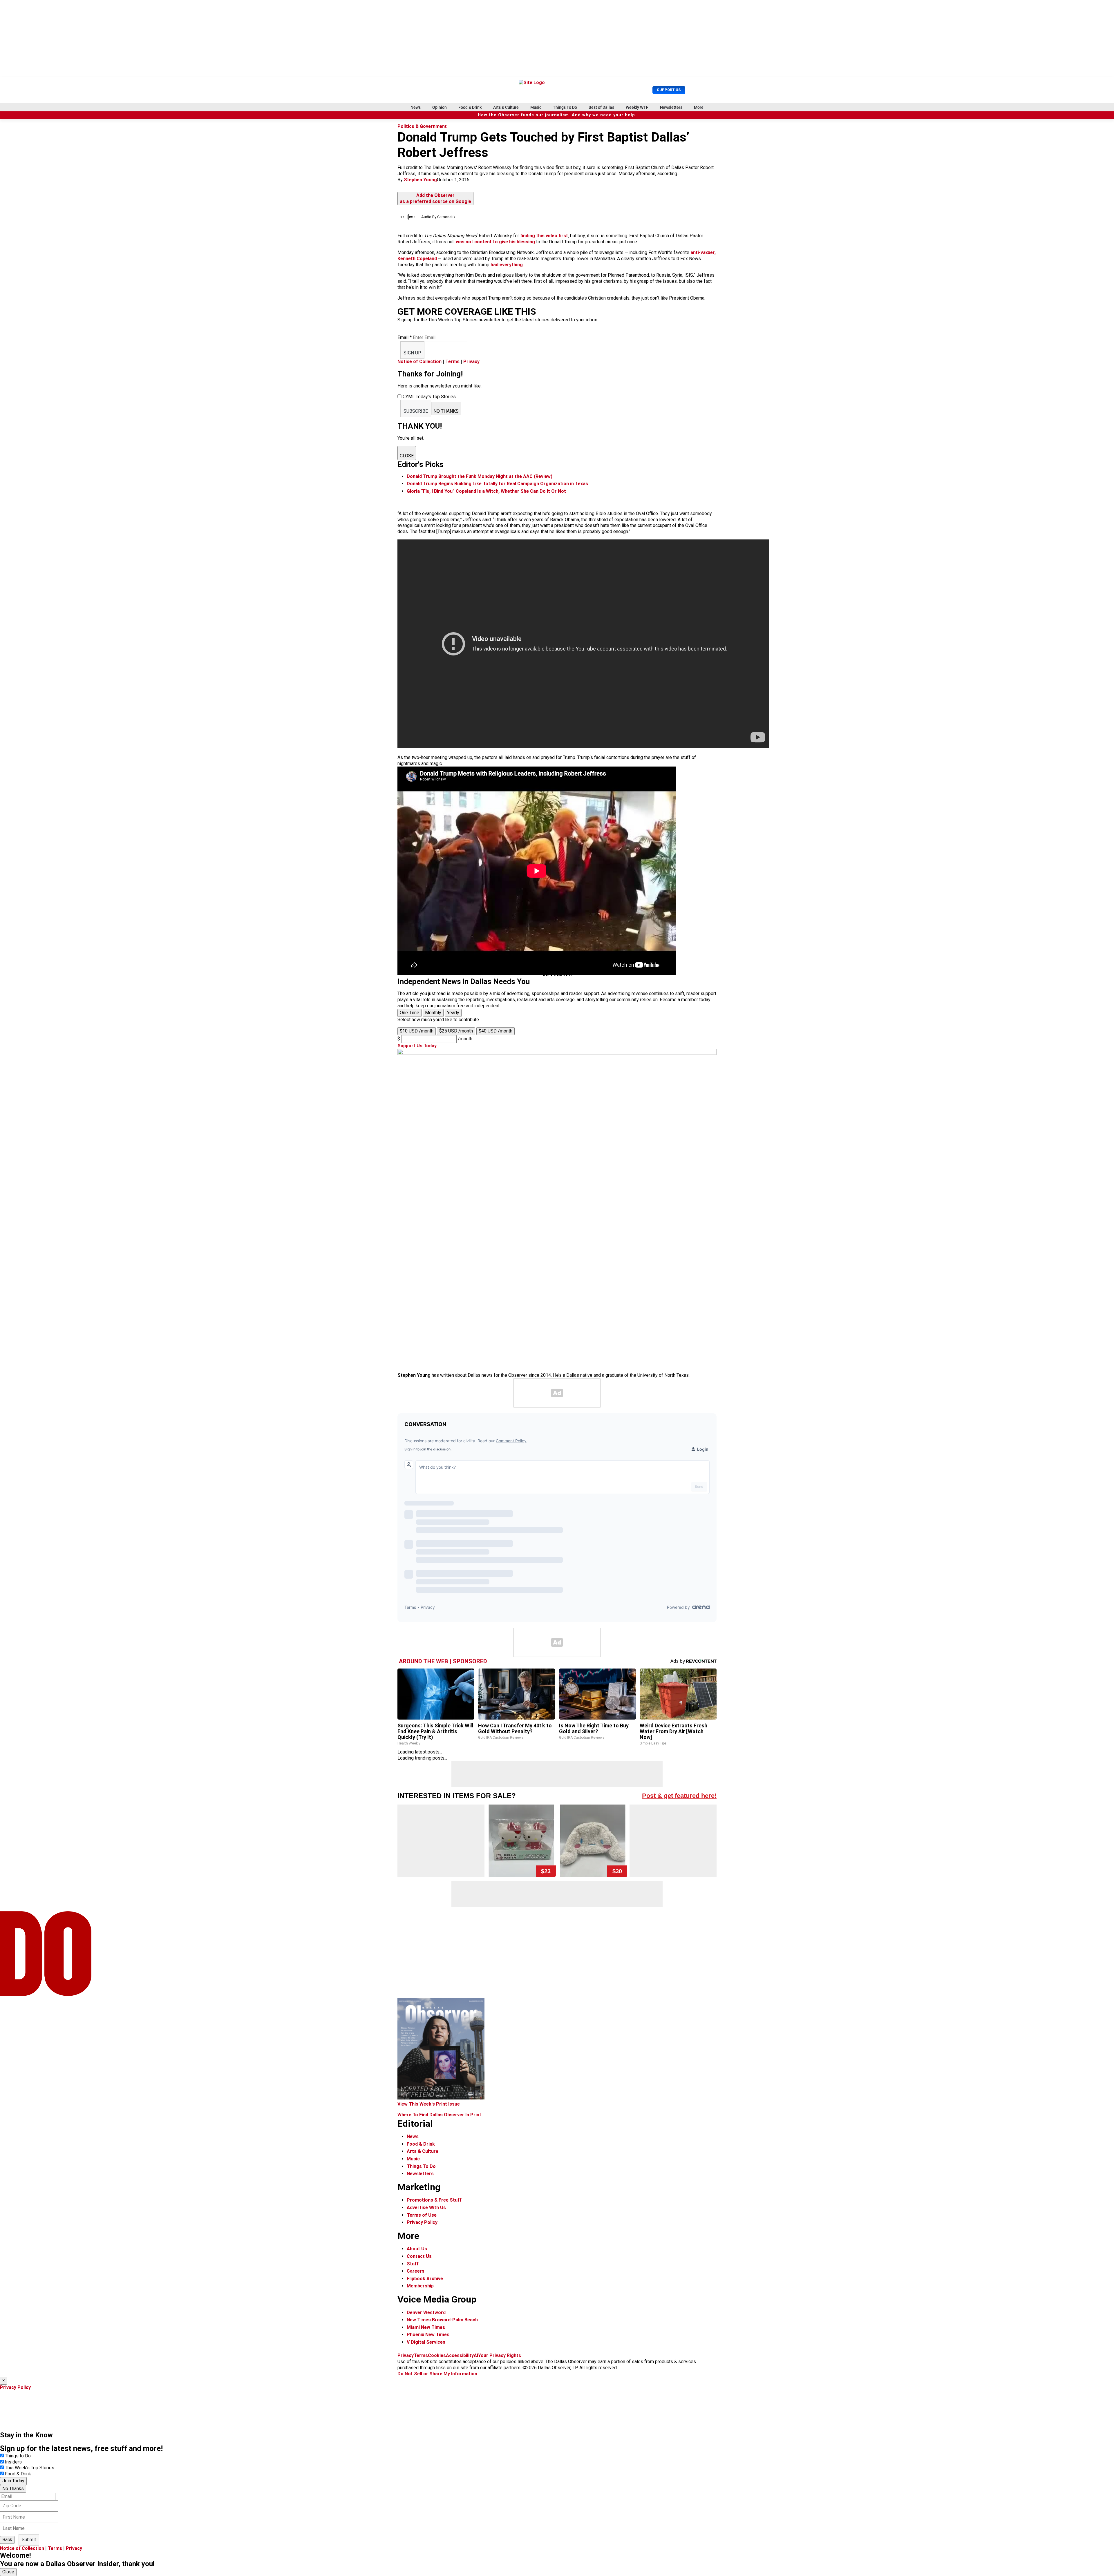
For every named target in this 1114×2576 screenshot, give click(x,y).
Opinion (440, 107)
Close (8, 2572)
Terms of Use (422, 2215)
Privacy (471, 362)
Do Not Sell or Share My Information (437, 2374)
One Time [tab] (409, 1013)
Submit (29, 2540)
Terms (452, 362)
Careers (416, 2271)
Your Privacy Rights (500, 2355)
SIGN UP (412, 353)
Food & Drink (470, 107)
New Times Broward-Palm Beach (442, 2320)
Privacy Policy (422, 2222)
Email (405, 337)
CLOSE (407, 456)
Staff (413, 2264)
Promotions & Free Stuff (434, 2200)
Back (7, 2540)
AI (476, 2355)
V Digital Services (426, 2342)
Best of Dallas (601, 107)
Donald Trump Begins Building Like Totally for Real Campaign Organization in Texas (497, 484)
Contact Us (419, 2256)
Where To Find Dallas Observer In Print (439, 2115)
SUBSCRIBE (416, 411)
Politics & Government (422, 126)
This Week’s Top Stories (30, 2468)
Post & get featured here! (679, 1796)
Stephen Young (420, 180)
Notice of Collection (419, 362)
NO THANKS (446, 411)
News (416, 107)
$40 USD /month (495, 1031)
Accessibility (460, 2355)
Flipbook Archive (425, 2279)
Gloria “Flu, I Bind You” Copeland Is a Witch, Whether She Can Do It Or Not (486, 491)
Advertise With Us (426, 2208)
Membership (420, 2286)
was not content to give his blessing (495, 242)
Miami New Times (426, 2327)
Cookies (437, 2355)
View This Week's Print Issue (429, 2104)
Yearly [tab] (453, 1013)
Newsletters (671, 107)
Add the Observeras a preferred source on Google (435, 198)
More (699, 107)
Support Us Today (417, 1046)
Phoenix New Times (428, 2335)
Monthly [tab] (433, 1013)
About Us (417, 2249)
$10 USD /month (417, 1031)
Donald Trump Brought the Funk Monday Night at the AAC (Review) (480, 476)
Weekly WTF (637, 107)
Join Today (13, 2481)
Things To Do (565, 107)
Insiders (13, 2462)
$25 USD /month (456, 1031)
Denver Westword (426, 2313)
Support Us (669, 90)
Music (536, 107)
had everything (507, 265)
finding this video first (544, 236)
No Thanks (13, 2489)
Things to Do (18, 2456)
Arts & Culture (506, 107)
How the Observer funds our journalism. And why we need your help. (557, 115)
